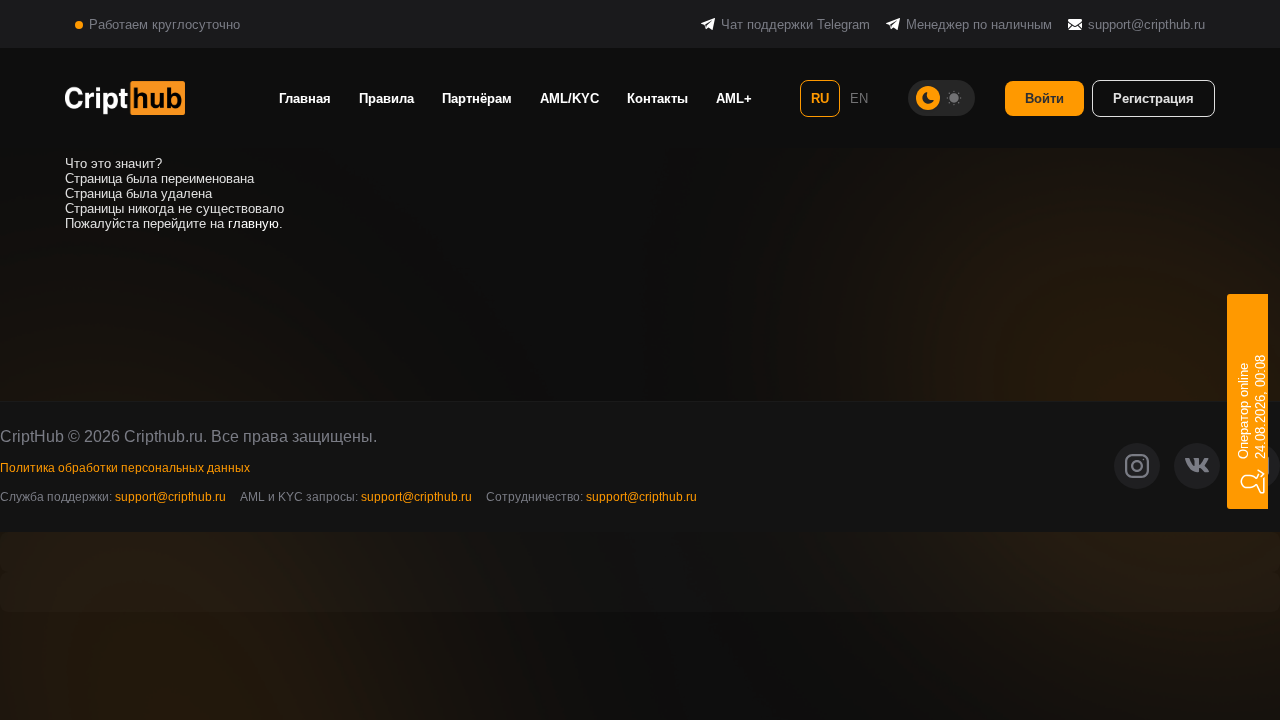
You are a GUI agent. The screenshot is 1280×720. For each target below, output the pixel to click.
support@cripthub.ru (1146, 24)
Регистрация (1153, 98)
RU (820, 98)
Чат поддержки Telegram (795, 24)
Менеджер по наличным (979, 24)
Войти (1044, 98)
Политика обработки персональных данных (125, 468)
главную (253, 223)
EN (859, 98)
